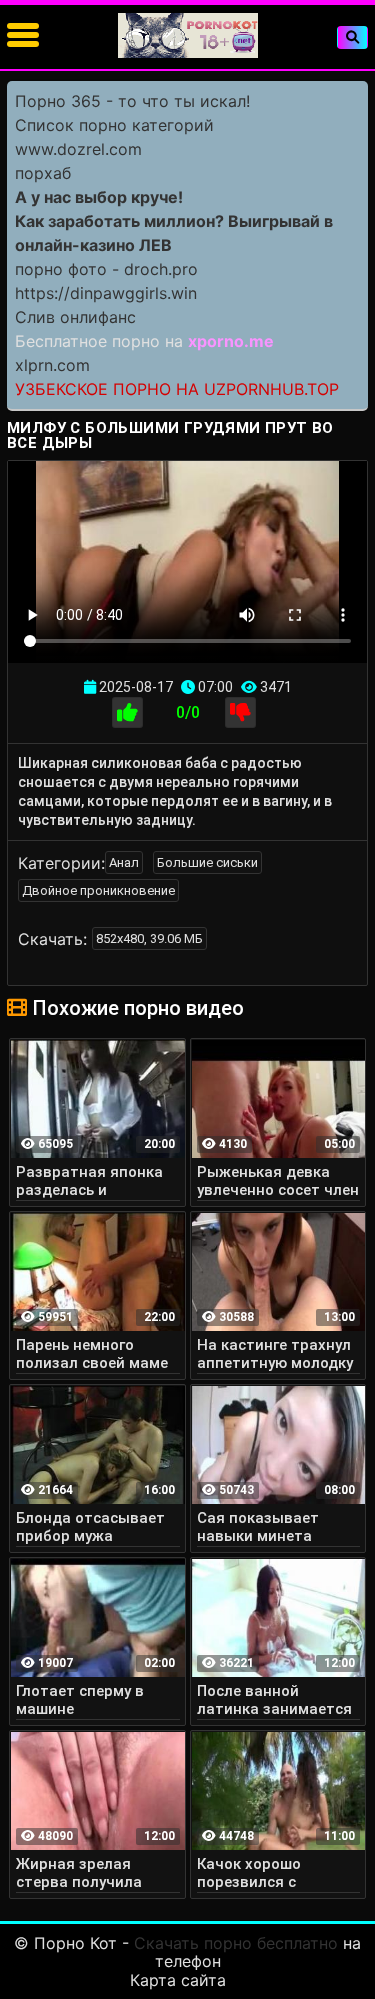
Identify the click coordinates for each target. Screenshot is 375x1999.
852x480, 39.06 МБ (149, 938)
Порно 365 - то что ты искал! (132, 101)
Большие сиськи (207, 862)
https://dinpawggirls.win (106, 293)
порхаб (43, 173)
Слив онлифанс (75, 317)
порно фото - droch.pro (106, 269)
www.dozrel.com (78, 149)
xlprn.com (52, 365)
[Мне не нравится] (240, 712)
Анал (124, 862)
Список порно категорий (114, 125)
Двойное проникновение (98, 890)
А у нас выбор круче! (99, 197)
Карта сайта (178, 1980)
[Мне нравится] (127, 712)
